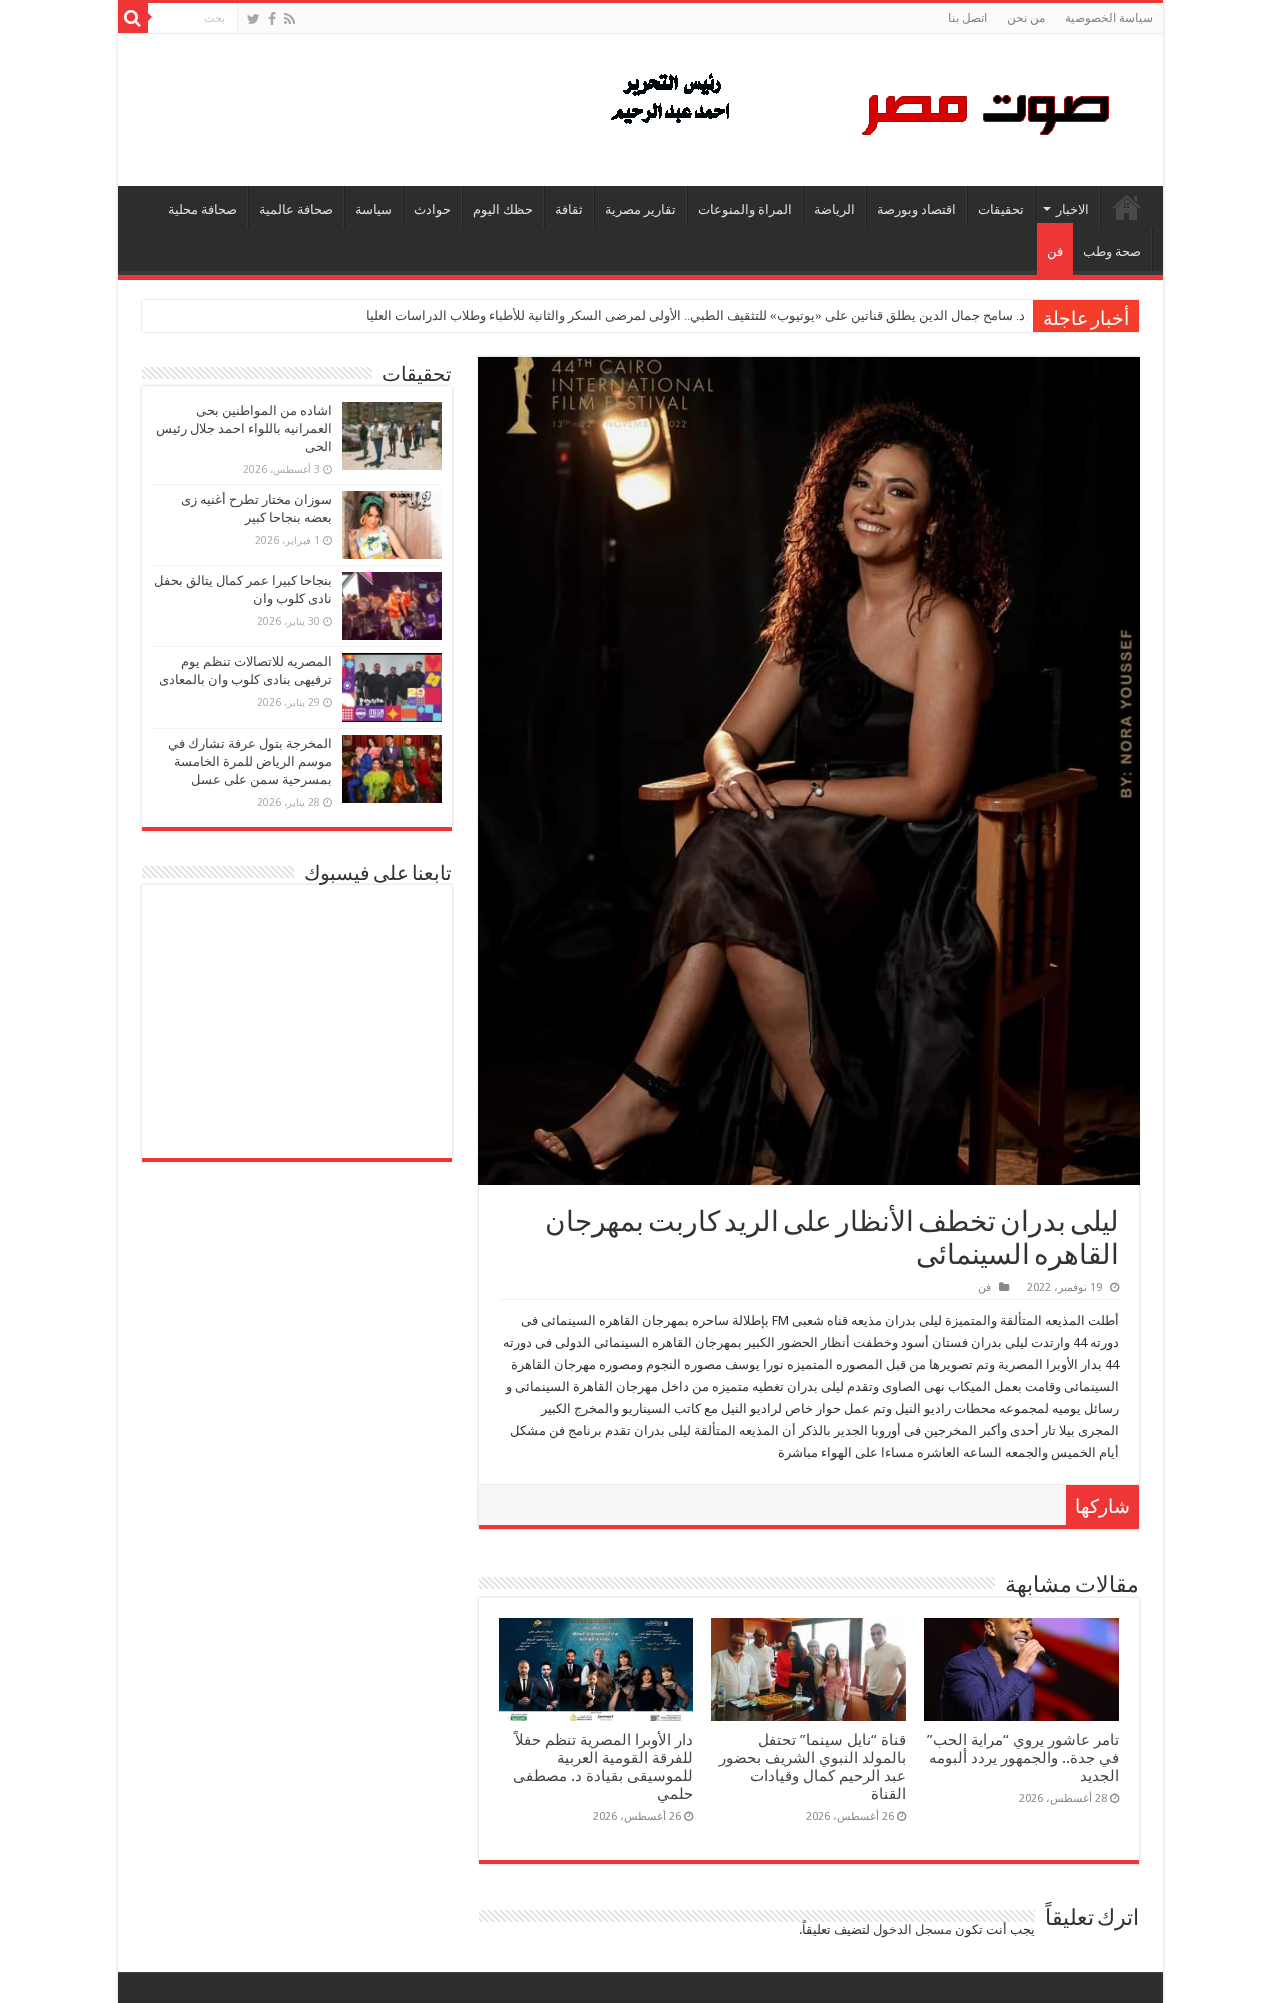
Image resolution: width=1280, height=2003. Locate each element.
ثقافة (569, 209)
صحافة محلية (202, 209)
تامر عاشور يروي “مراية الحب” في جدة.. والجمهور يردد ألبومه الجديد (1023, 1758)
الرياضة (834, 209)
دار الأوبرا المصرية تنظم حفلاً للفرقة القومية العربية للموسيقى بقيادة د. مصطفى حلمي (603, 1767)
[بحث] (133, 18)
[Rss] (289, 19)
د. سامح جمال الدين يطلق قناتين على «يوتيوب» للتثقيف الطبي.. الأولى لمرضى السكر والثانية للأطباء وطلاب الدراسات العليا (695, 315)
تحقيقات (1001, 209)
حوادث (432, 209)
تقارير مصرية (640, 209)
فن (1055, 251)
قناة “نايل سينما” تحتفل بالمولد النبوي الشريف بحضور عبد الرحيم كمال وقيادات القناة (812, 1767)
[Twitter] (253, 19)
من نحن (1026, 18)
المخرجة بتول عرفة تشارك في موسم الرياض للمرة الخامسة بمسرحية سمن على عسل (250, 761)
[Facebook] (272, 19)
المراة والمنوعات (745, 209)
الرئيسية (1127, 207)
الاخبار (1072, 209)
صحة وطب (1112, 251)
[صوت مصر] (858, 106)
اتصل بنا (967, 18)
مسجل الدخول (912, 1929)
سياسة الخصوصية (1109, 18)
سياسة (373, 209)
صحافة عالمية (296, 209)
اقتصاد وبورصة (916, 209)
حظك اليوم (503, 209)
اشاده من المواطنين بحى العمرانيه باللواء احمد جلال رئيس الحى (244, 428)
